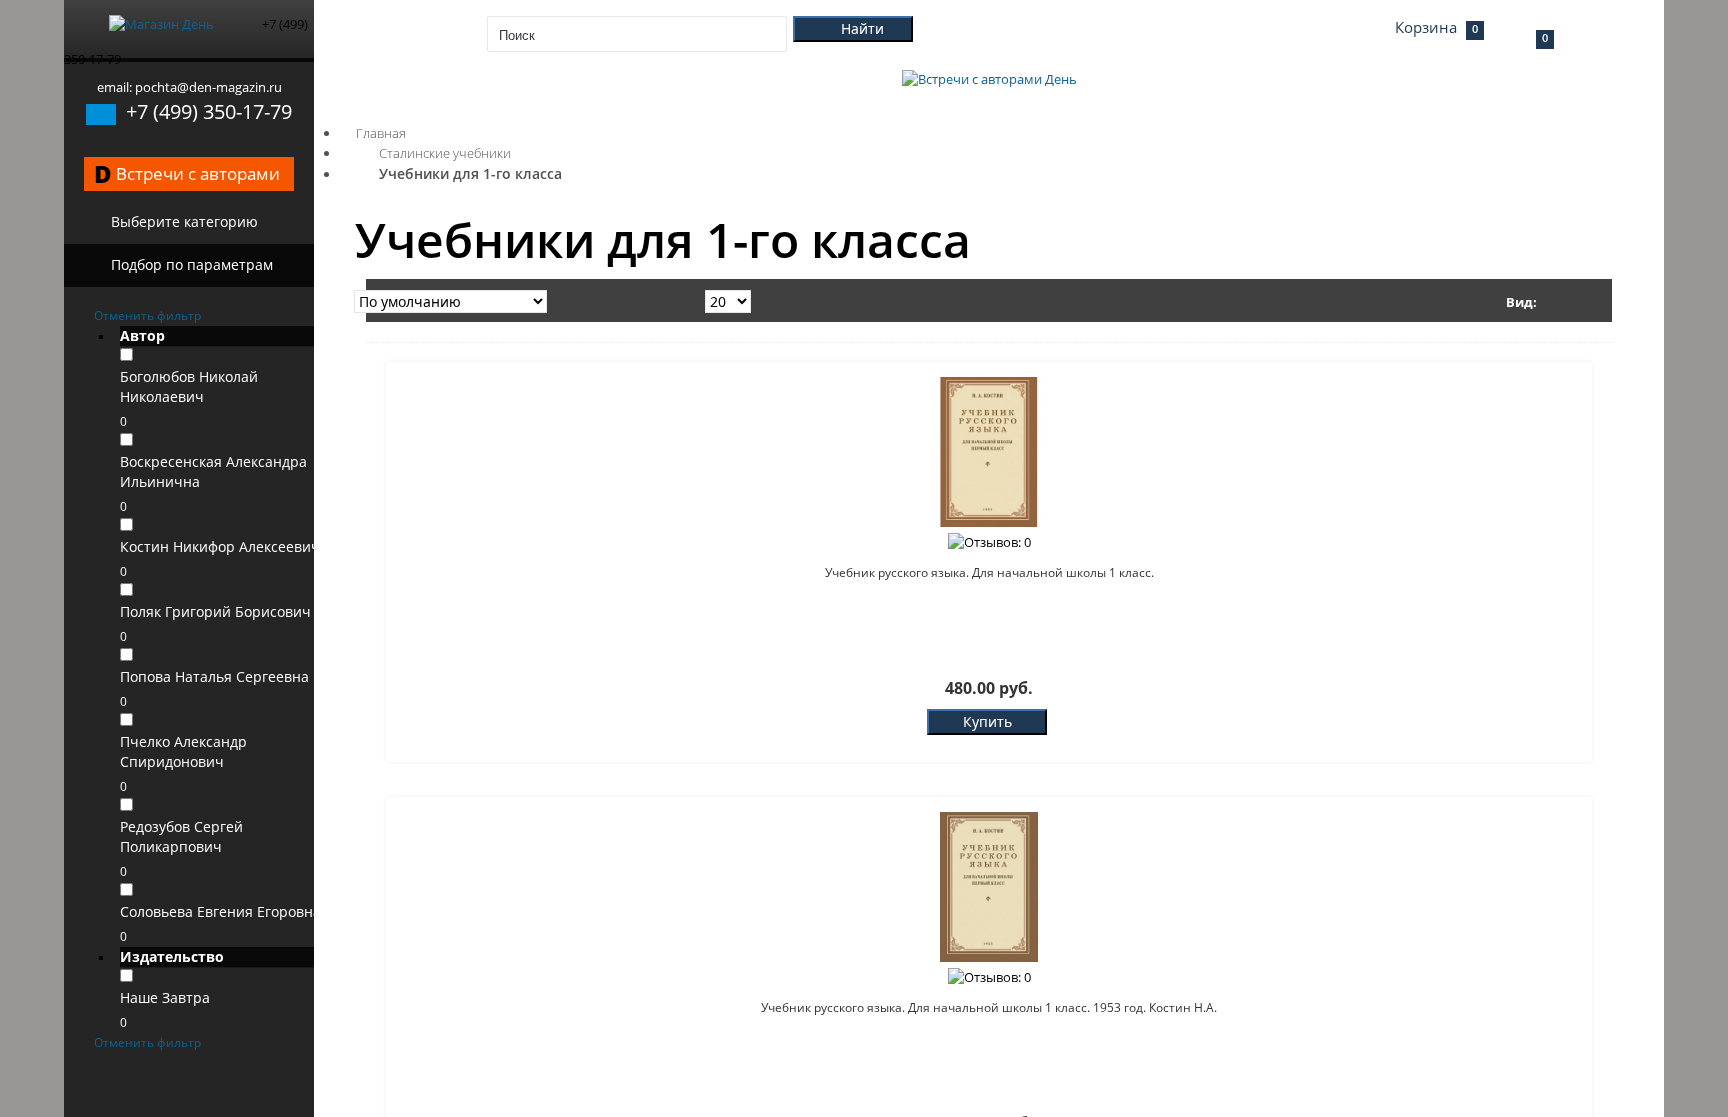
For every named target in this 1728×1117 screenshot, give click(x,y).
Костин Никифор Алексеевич (220, 546)
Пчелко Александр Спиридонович (183, 751)
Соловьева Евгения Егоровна (220, 911)
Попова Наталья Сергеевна (214, 676)
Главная (381, 133)
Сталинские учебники (445, 153)
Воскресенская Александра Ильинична (213, 471)
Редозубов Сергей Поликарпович (181, 836)
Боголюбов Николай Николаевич (189, 386)
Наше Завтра (165, 997)
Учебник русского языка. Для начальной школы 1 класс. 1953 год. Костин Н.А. (989, 1007)
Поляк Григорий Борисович (215, 611)
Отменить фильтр (147, 315)
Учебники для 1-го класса (470, 173)
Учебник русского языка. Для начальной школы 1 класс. (989, 572)
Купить (987, 721)
